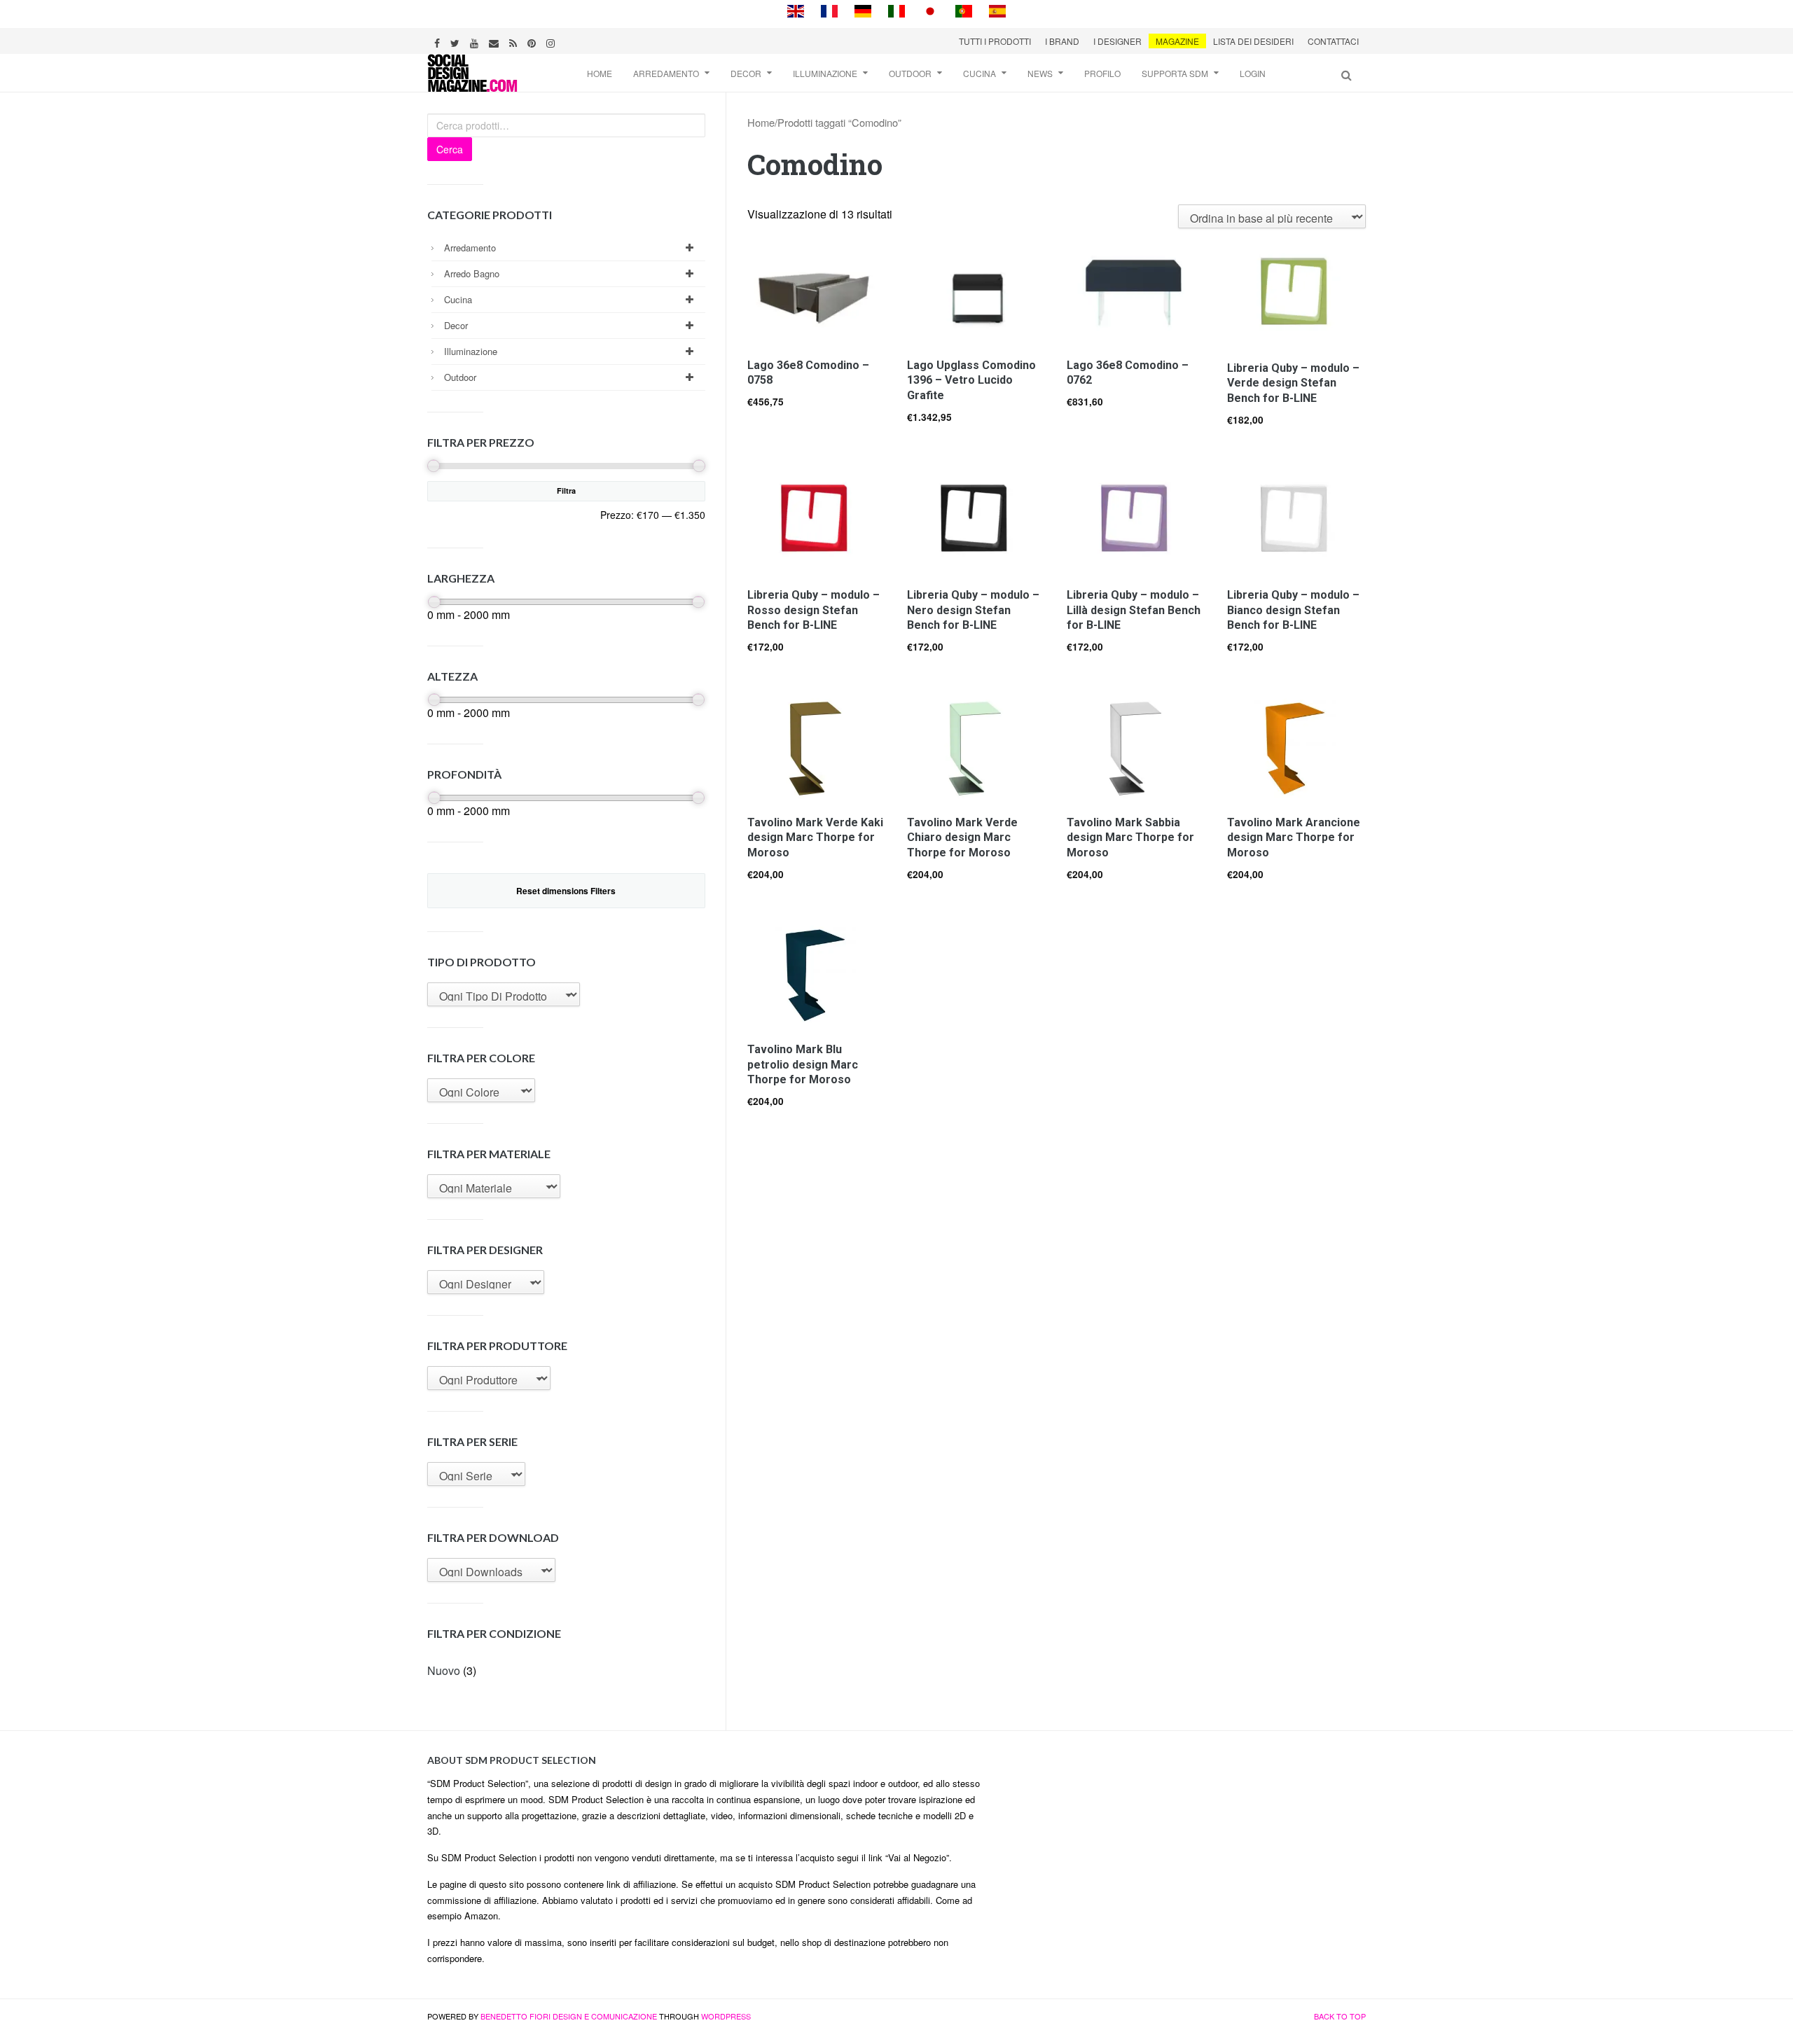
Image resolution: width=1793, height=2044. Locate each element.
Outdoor (910, 73)
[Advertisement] (1184, 1850)
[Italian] (896, 9)
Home (600, 73)
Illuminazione (825, 73)
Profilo (1102, 73)
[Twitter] (457, 41)
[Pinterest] (533, 41)
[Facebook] (439, 41)
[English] (796, 9)
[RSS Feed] (515, 41)
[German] (863, 9)
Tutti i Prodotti (995, 41)
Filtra (566, 491)
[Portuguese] (964, 9)
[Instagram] (552, 41)
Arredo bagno (472, 273)
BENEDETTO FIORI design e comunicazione (569, 2016)
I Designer (1117, 41)
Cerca (450, 149)
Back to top (1340, 2016)
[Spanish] (997, 9)
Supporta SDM (1175, 73)
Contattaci (1333, 41)
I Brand (1062, 41)
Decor (746, 73)
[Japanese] (930, 9)
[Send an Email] (496, 41)
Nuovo (444, 1670)
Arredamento (666, 73)
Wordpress (726, 2016)
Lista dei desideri (1253, 41)
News (1040, 73)
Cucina (979, 73)
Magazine (1177, 41)
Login (1253, 73)
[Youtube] (476, 41)
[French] (829, 9)
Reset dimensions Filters (566, 891)
